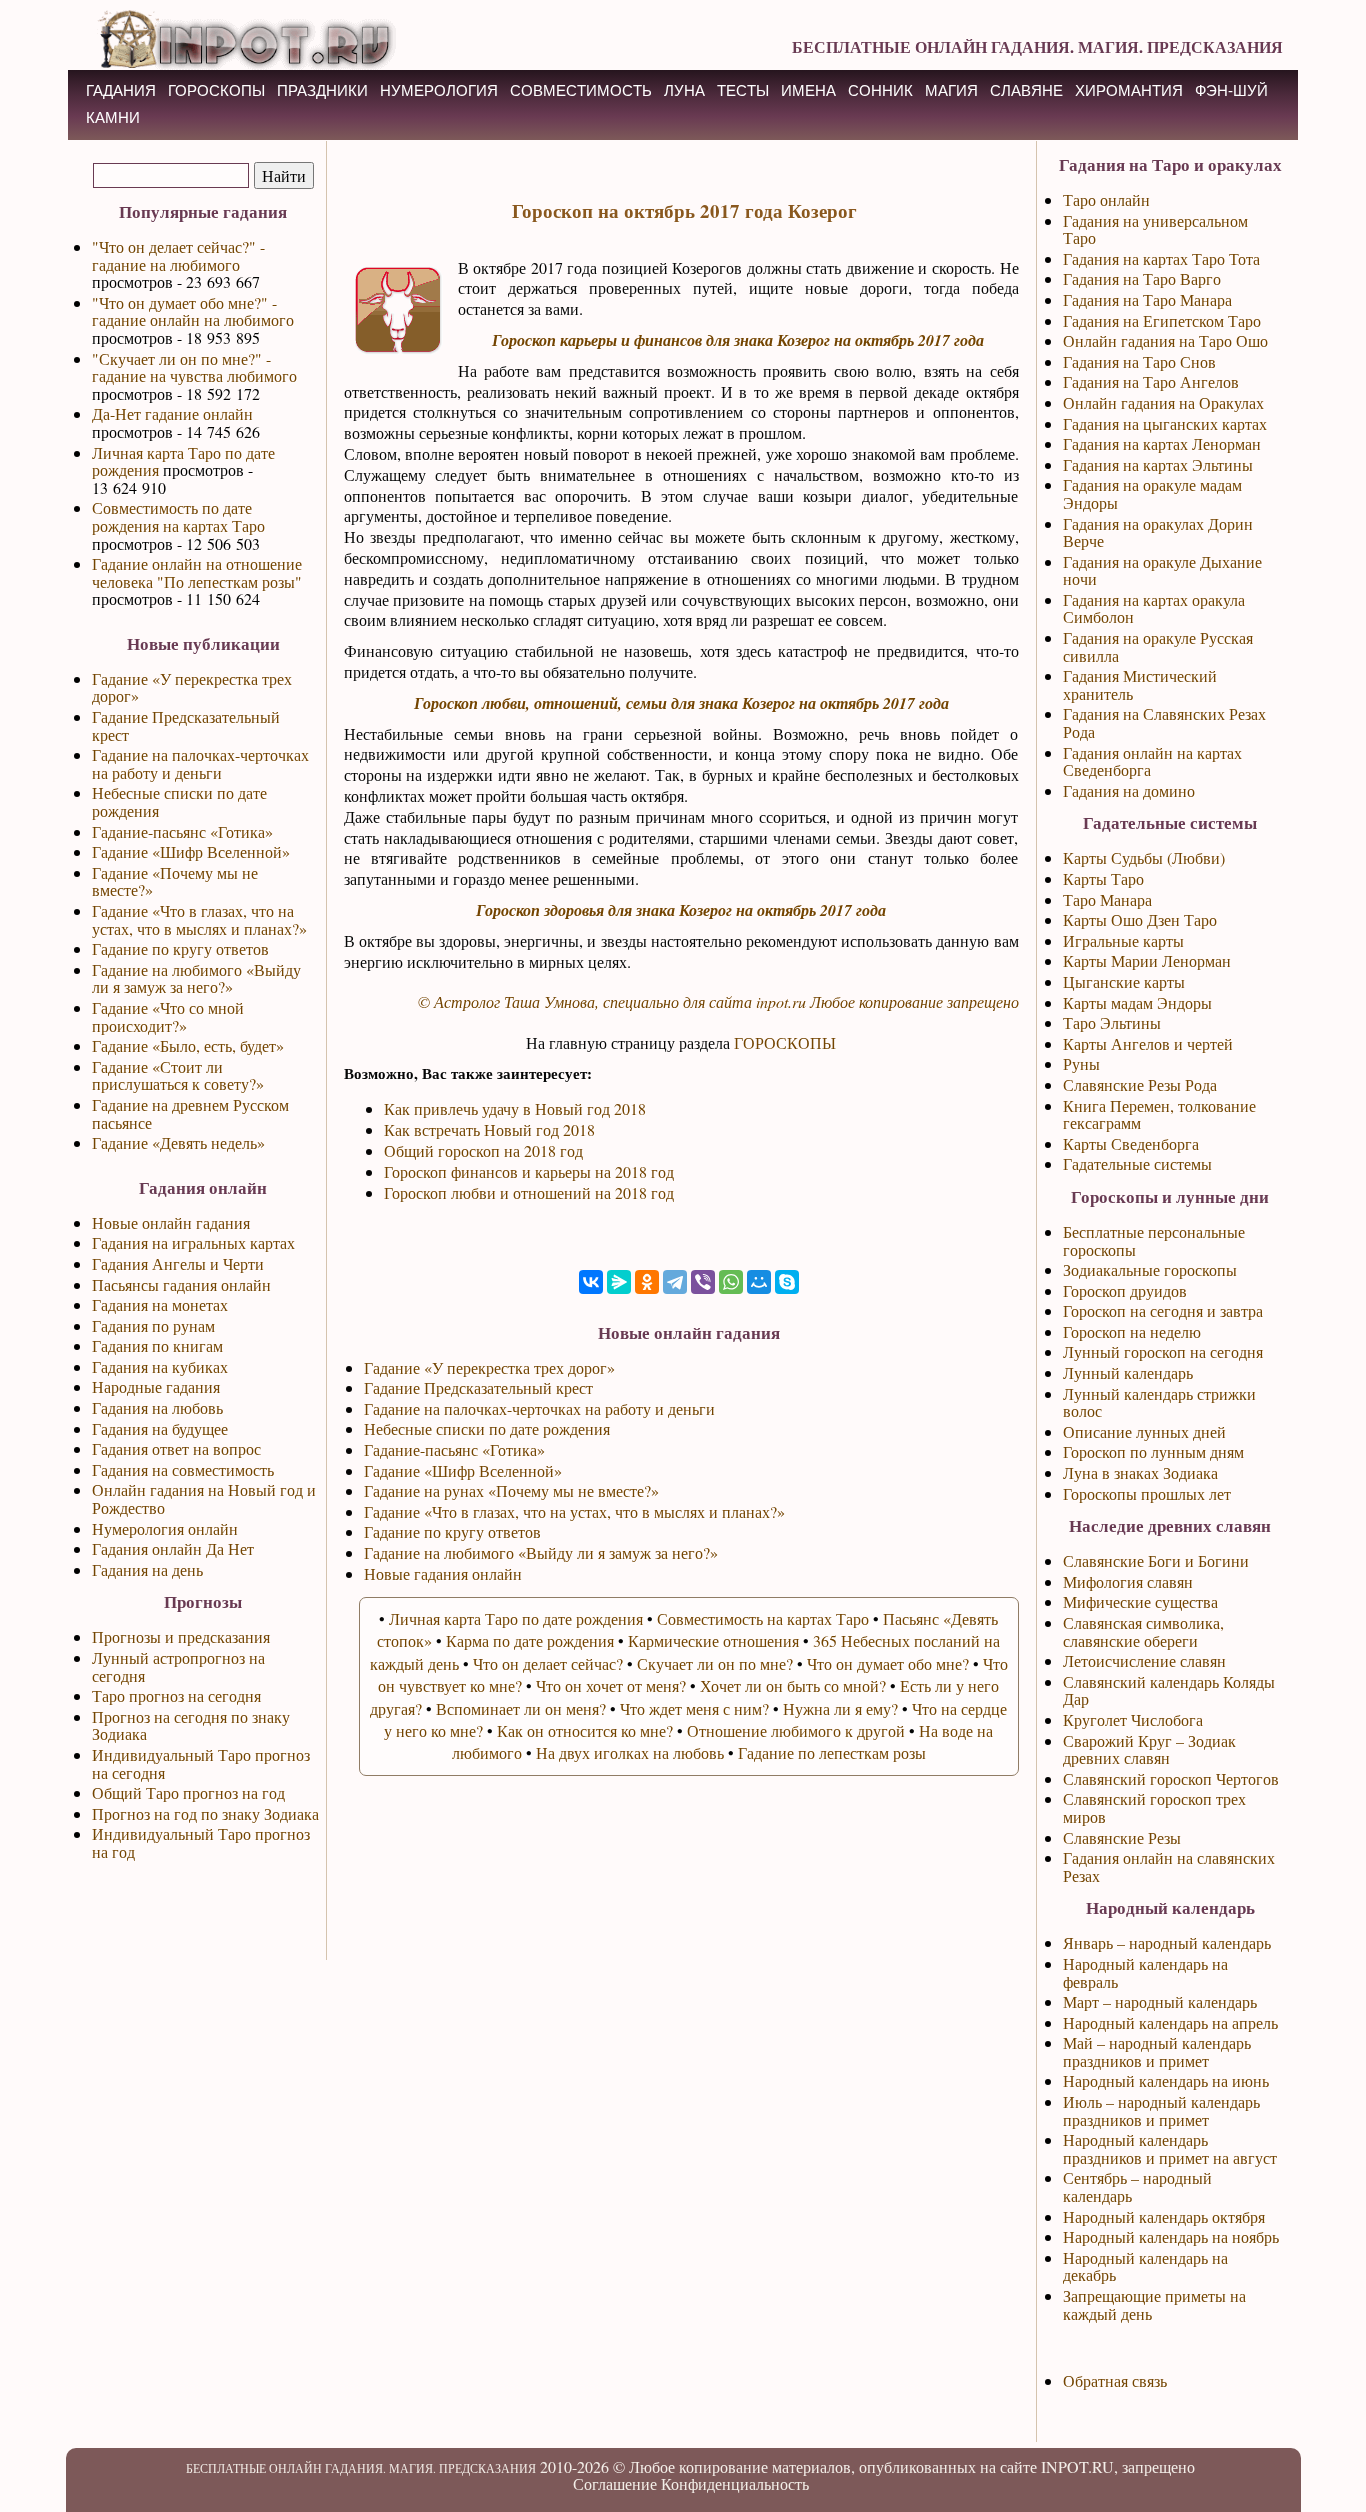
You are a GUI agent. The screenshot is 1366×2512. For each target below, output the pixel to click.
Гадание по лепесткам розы (832, 1752)
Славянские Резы (1122, 1837)
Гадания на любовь (157, 1407)
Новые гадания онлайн (443, 1573)
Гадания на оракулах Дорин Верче (1158, 532)
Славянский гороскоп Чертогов (1171, 1778)
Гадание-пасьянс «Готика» (182, 831)
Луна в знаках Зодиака (1140, 1472)
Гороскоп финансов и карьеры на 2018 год (529, 1171)
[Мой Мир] (759, 1282)
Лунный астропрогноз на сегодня (178, 1666)
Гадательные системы (1137, 1163)
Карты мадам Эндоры (1137, 1002)
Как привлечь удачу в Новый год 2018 (515, 1108)
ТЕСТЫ (743, 90)
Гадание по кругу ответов (180, 948)
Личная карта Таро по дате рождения (183, 461)
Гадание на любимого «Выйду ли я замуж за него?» (196, 978)
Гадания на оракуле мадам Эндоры (1152, 493)
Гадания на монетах (160, 1304)
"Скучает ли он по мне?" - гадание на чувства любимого (194, 367)
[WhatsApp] (731, 1282)
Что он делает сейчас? (548, 1663)
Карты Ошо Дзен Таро (1140, 919)
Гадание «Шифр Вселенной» (191, 851)
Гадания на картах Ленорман (1162, 443)
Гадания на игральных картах (193, 1242)
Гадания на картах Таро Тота (1161, 258)
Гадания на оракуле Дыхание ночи (1162, 570)
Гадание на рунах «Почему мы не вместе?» (511, 1490)
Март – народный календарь (1160, 2001)
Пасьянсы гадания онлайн (181, 1284)
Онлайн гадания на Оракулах (1163, 402)
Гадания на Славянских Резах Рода (1164, 722)
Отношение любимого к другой (796, 1730)
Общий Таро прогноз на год (188, 1792)
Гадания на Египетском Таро (1162, 320)
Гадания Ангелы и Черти (178, 1263)
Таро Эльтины (1112, 1022)
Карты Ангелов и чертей (1148, 1043)
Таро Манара (1107, 899)
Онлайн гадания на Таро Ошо (1165, 340)
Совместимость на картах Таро (763, 1618)
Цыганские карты (1124, 981)
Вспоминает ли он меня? (521, 1708)
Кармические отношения (713, 1640)
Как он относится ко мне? (585, 1730)
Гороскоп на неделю (1132, 1331)
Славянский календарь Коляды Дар (1169, 1690)
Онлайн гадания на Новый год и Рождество (204, 1498)
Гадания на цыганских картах (1165, 423)
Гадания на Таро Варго (1142, 278)
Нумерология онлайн (165, 1528)
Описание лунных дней (1144, 1431)
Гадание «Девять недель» (178, 1142)
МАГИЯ (951, 90)
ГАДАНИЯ (121, 90)
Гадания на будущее (160, 1428)
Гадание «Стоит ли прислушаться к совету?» (178, 1075)
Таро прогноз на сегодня (176, 1695)
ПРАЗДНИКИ (322, 90)
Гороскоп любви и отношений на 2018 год (529, 1192)
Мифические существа (1140, 1601)
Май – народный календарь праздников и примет (1157, 2051)
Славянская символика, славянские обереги (1143, 1631)
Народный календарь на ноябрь (1171, 2236)
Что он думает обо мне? (888, 1663)
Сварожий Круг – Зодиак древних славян (1149, 1749)
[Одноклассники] (647, 1282)
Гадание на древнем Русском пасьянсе (190, 1113)
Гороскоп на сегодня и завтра (1163, 1310)
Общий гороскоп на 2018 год (483, 1150)
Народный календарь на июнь (1166, 2080)
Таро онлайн (1106, 199)
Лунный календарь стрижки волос (1159, 1402)
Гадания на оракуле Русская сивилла (1158, 646)
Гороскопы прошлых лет (1147, 1493)
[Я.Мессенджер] (619, 1282)
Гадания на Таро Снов (1139, 361)
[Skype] (787, 1282)
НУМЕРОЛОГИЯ (439, 90)
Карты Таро (1103, 878)
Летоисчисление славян (1144, 1660)
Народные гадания (156, 1386)
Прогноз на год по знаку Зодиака (205, 1813)
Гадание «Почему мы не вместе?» (175, 881)
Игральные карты (1123, 940)
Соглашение (615, 2483)
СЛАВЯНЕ (1026, 90)
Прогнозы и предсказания (181, 1636)
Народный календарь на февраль (1145, 1972)
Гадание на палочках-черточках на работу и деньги (200, 763)
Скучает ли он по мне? (715, 1663)
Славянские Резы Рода (1140, 1084)
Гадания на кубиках (160, 1366)
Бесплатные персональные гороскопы (1154, 1240)
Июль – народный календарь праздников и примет (1161, 2110)
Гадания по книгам (157, 1345)
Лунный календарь (1128, 1372)
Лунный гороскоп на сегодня (1163, 1351)
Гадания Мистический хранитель (1140, 684)
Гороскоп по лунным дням (1153, 1451)
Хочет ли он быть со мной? (793, 1685)
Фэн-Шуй (1231, 90)
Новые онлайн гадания (171, 1222)
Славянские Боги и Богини (1156, 1560)
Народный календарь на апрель (1170, 2022)
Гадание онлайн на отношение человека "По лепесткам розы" (197, 572)
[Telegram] (675, 1282)
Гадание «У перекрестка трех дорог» (192, 687)
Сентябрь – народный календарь (1137, 2186)
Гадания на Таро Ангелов (1151, 381)
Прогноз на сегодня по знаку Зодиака (191, 1725)
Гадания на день (147, 1569)
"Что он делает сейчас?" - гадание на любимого (178, 255)
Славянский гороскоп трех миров (1154, 1807)
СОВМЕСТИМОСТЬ (581, 90)
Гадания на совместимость (183, 1469)
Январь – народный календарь (1167, 1942)
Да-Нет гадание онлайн (172, 413)
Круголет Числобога (1133, 1719)
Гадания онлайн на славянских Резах (1169, 1866)
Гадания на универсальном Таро (1155, 229)
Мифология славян (1128, 1581)
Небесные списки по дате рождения (179, 801)
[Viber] (703, 1282)
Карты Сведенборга (1131, 1143)
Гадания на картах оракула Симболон (1154, 608)
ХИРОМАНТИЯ (1129, 90)
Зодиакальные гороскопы (1150, 1269)
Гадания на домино (1129, 790)
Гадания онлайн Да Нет (173, 1548)
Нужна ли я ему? (840, 1708)
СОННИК (880, 90)
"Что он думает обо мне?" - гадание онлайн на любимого (193, 311)
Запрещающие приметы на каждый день (1154, 2304)
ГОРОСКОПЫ (216, 90)
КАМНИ (113, 117)
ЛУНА (684, 90)
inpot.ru (781, 1001)
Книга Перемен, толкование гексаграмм (1159, 1114)
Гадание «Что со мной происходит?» (168, 1016)
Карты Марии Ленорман (1147, 960)
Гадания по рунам (153, 1325)
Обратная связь (1115, 2380)
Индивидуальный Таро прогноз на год (201, 1842)
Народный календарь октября (1164, 2216)
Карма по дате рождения (530, 1640)
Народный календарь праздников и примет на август (1170, 2148)
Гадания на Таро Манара (1147, 299)
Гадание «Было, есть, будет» (188, 1045)
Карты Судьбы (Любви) (1144, 857)
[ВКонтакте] (591, 1282)
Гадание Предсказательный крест (186, 725)
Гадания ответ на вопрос (176, 1448)
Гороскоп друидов (1125, 1290)
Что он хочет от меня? (611, 1685)
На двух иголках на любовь (630, 1752)
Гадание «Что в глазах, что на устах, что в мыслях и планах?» (199, 919)
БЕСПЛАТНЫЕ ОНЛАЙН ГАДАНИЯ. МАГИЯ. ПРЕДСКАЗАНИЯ (1037, 46)
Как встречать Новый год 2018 (489, 1129)
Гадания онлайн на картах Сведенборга (1152, 761)
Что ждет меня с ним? (694, 1708)
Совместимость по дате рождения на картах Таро (178, 516)
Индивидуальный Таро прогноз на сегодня (201, 1763)
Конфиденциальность (735, 2483)
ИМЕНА (808, 90)
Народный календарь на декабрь (1145, 2266)
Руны (1081, 1063)
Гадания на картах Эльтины (1158, 464)
